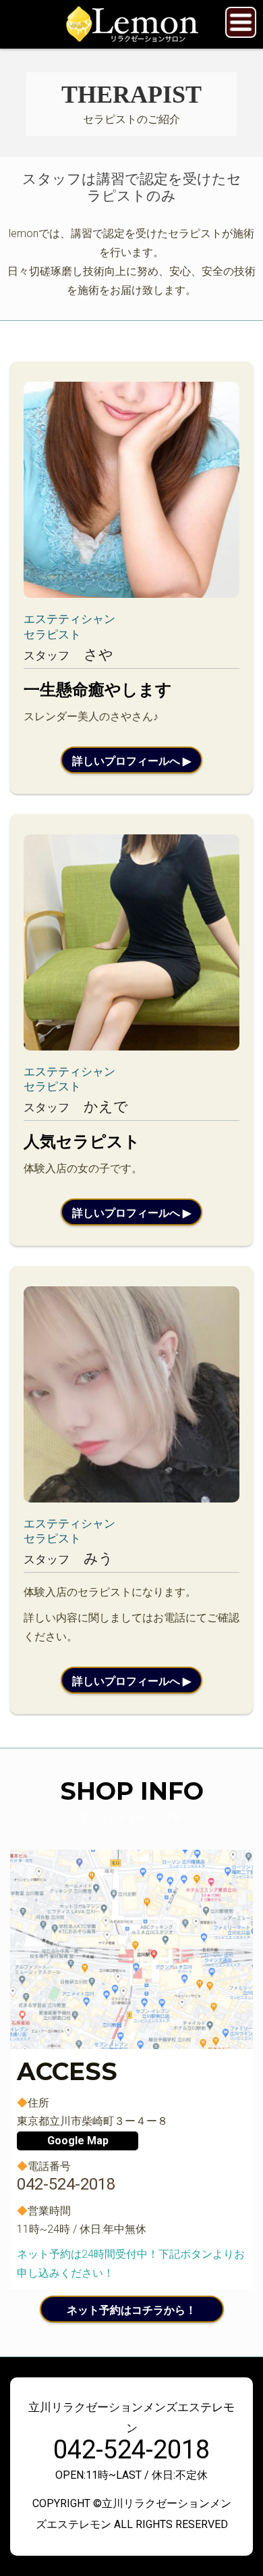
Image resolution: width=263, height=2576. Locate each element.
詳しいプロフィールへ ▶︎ (131, 761)
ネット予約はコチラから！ (131, 2310)
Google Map (78, 2141)
